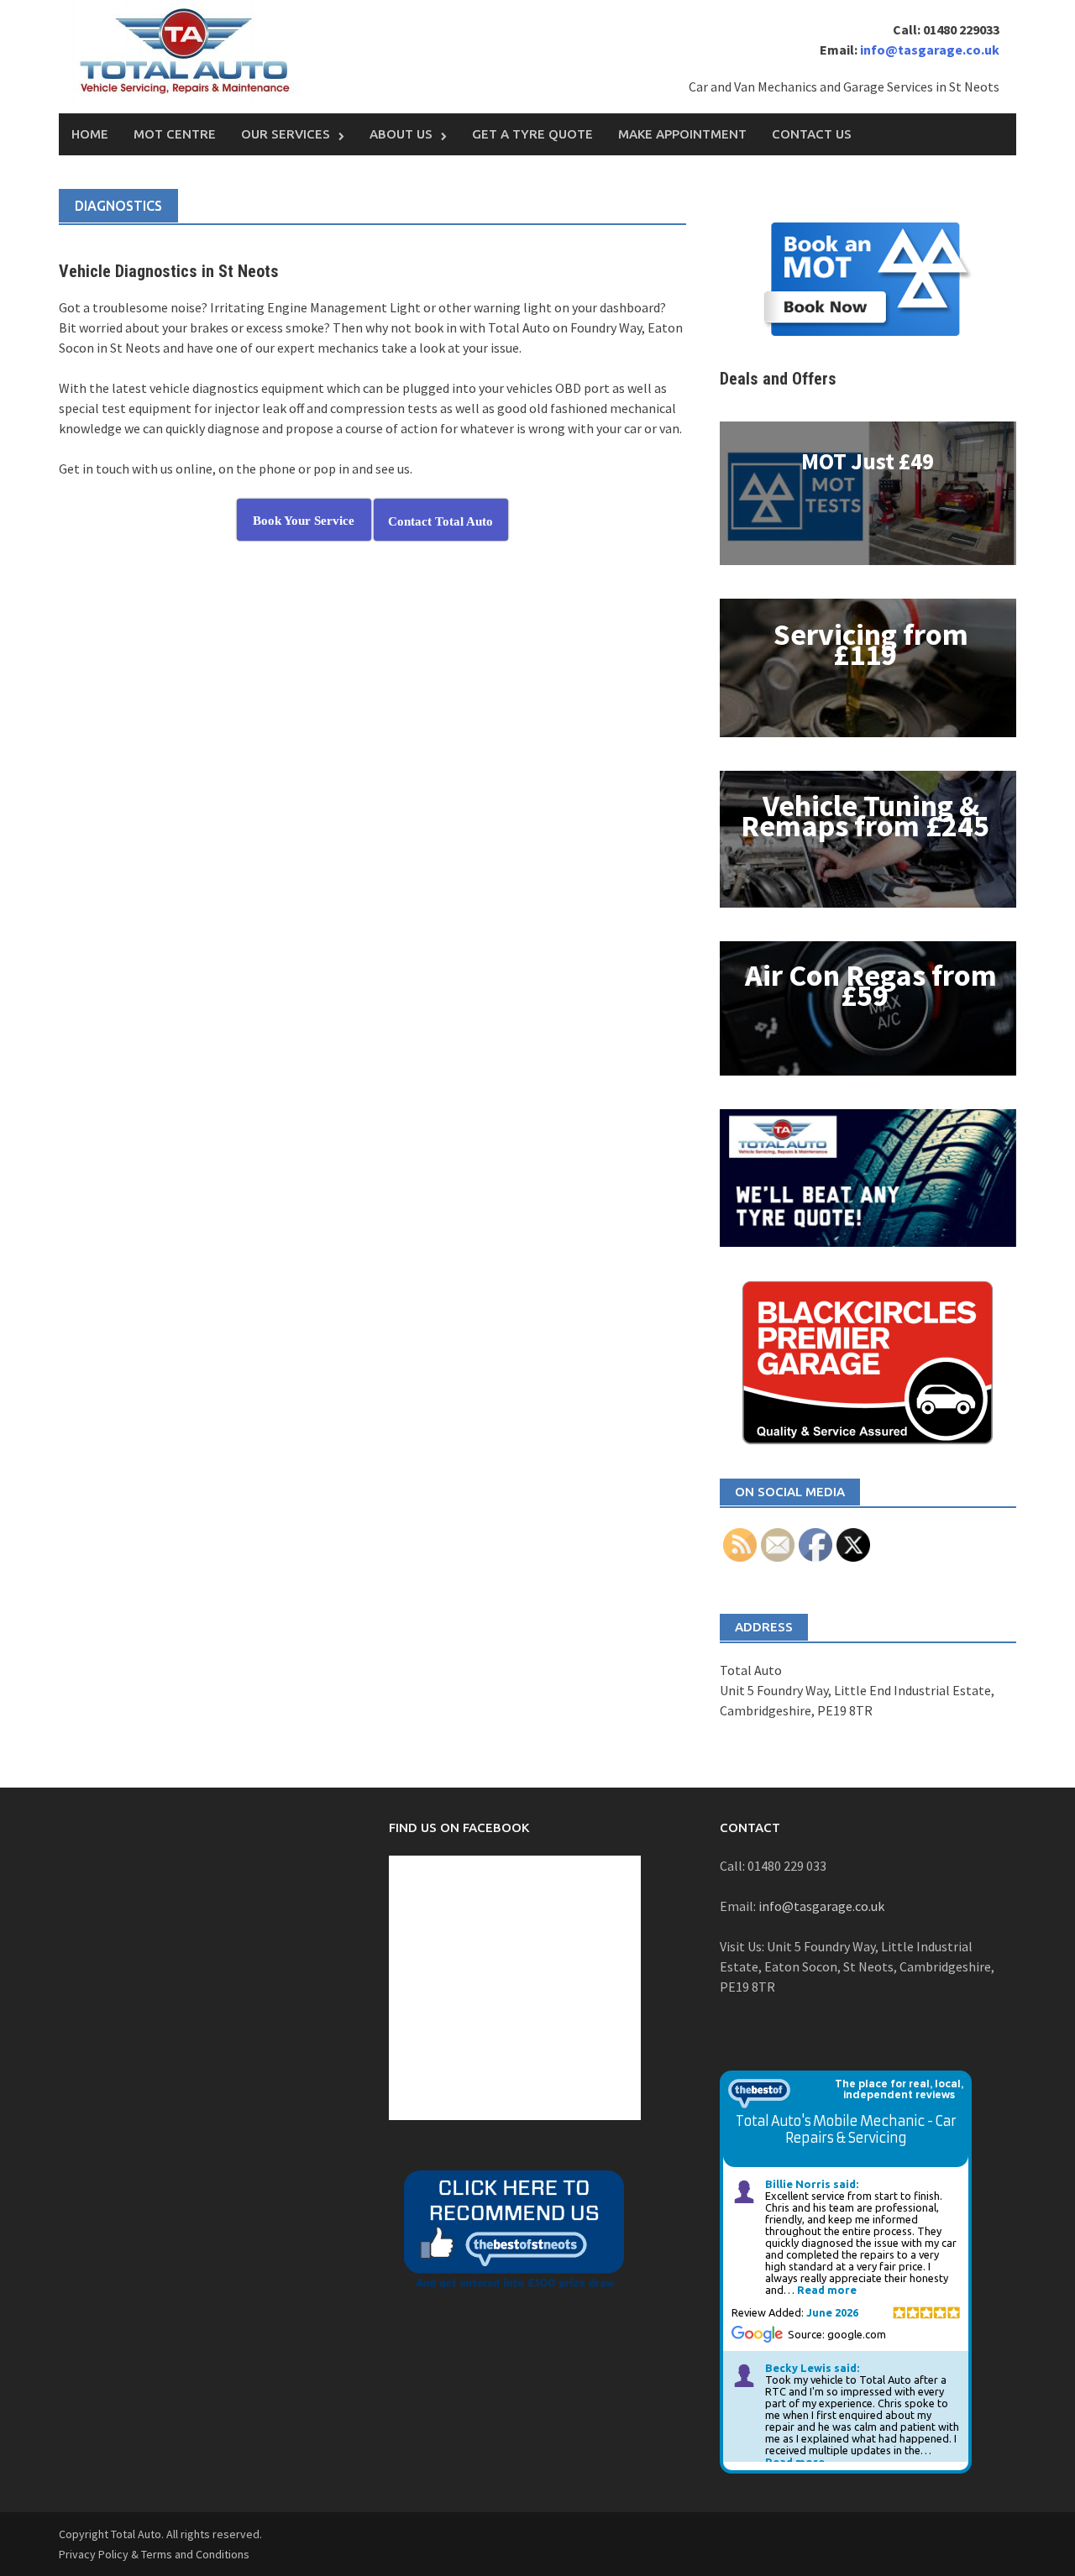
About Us (401, 134)
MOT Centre (175, 134)
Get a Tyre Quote (532, 134)
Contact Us (812, 134)
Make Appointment (682, 134)
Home (90, 134)
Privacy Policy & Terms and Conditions (154, 2554)
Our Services (286, 134)
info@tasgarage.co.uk (928, 50)
